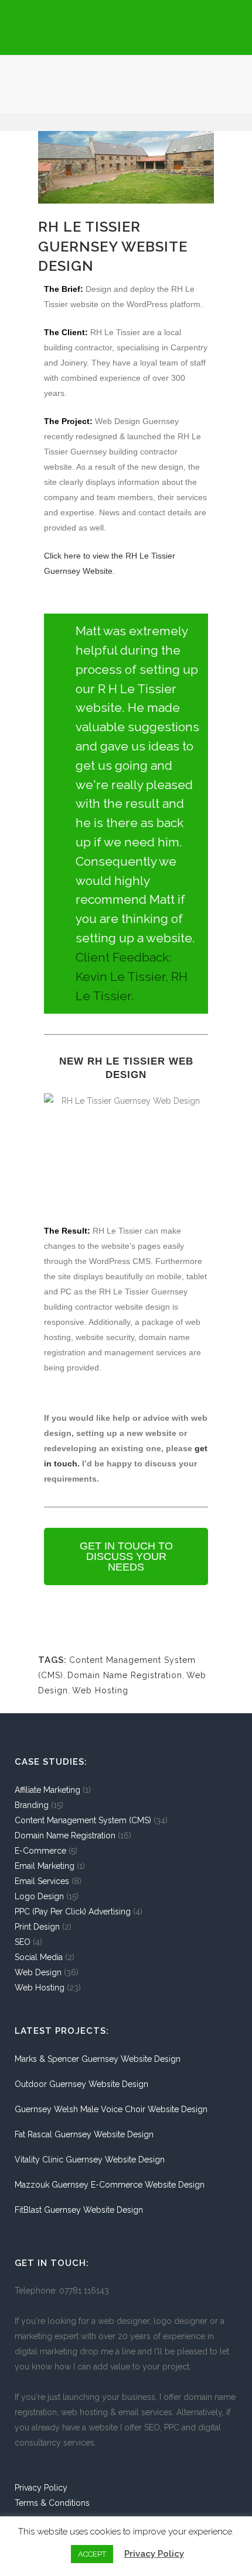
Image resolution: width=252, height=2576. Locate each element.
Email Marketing (45, 1866)
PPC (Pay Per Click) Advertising (73, 1912)
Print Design (37, 1927)
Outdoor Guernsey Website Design (81, 2084)
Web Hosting (100, 1690)
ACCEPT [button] (92, 2554)
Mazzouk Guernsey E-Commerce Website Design (110, 2185)
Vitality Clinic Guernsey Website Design (90, 2160)
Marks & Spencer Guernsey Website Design (98, 2059)
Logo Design (39, 1896)
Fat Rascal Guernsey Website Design (84, 2134)
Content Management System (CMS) (83, 1820)
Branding (32, 1805)
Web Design (38, 1972)
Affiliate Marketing (47, 1790)
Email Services (42, 1881)
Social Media (39, 1957)
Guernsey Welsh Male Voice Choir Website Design (111, 2109)
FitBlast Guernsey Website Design (79, 2210)
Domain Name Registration (125, 1675)
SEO (23, 1942)
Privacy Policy (41, 2488)
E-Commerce (40, 1851)
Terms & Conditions (52, 2503)
